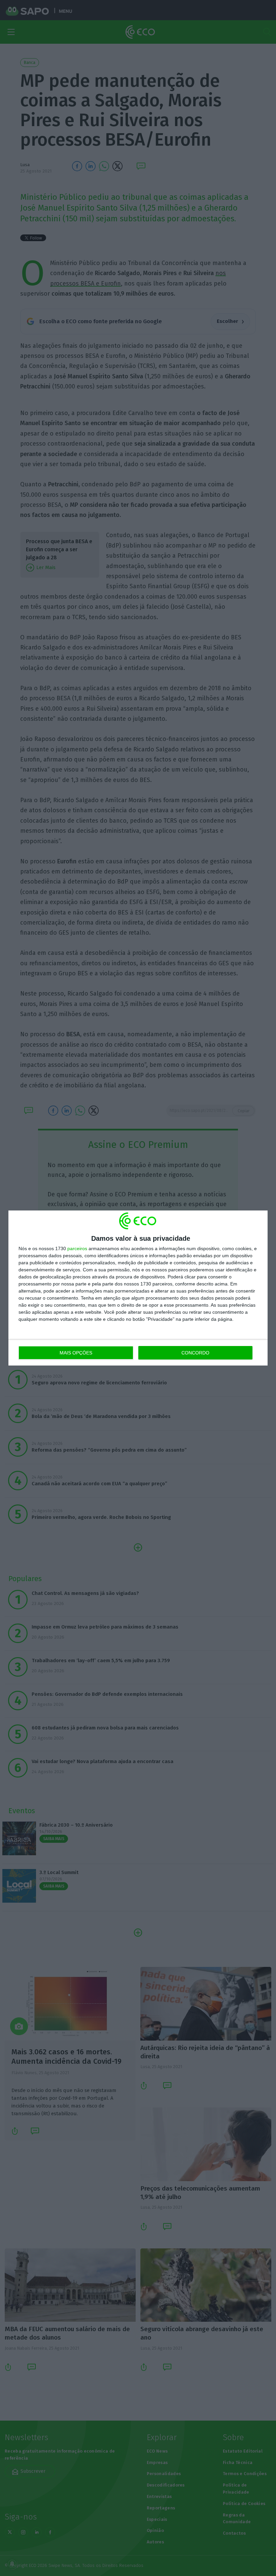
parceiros (77, 1248)
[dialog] (138, 1288)
